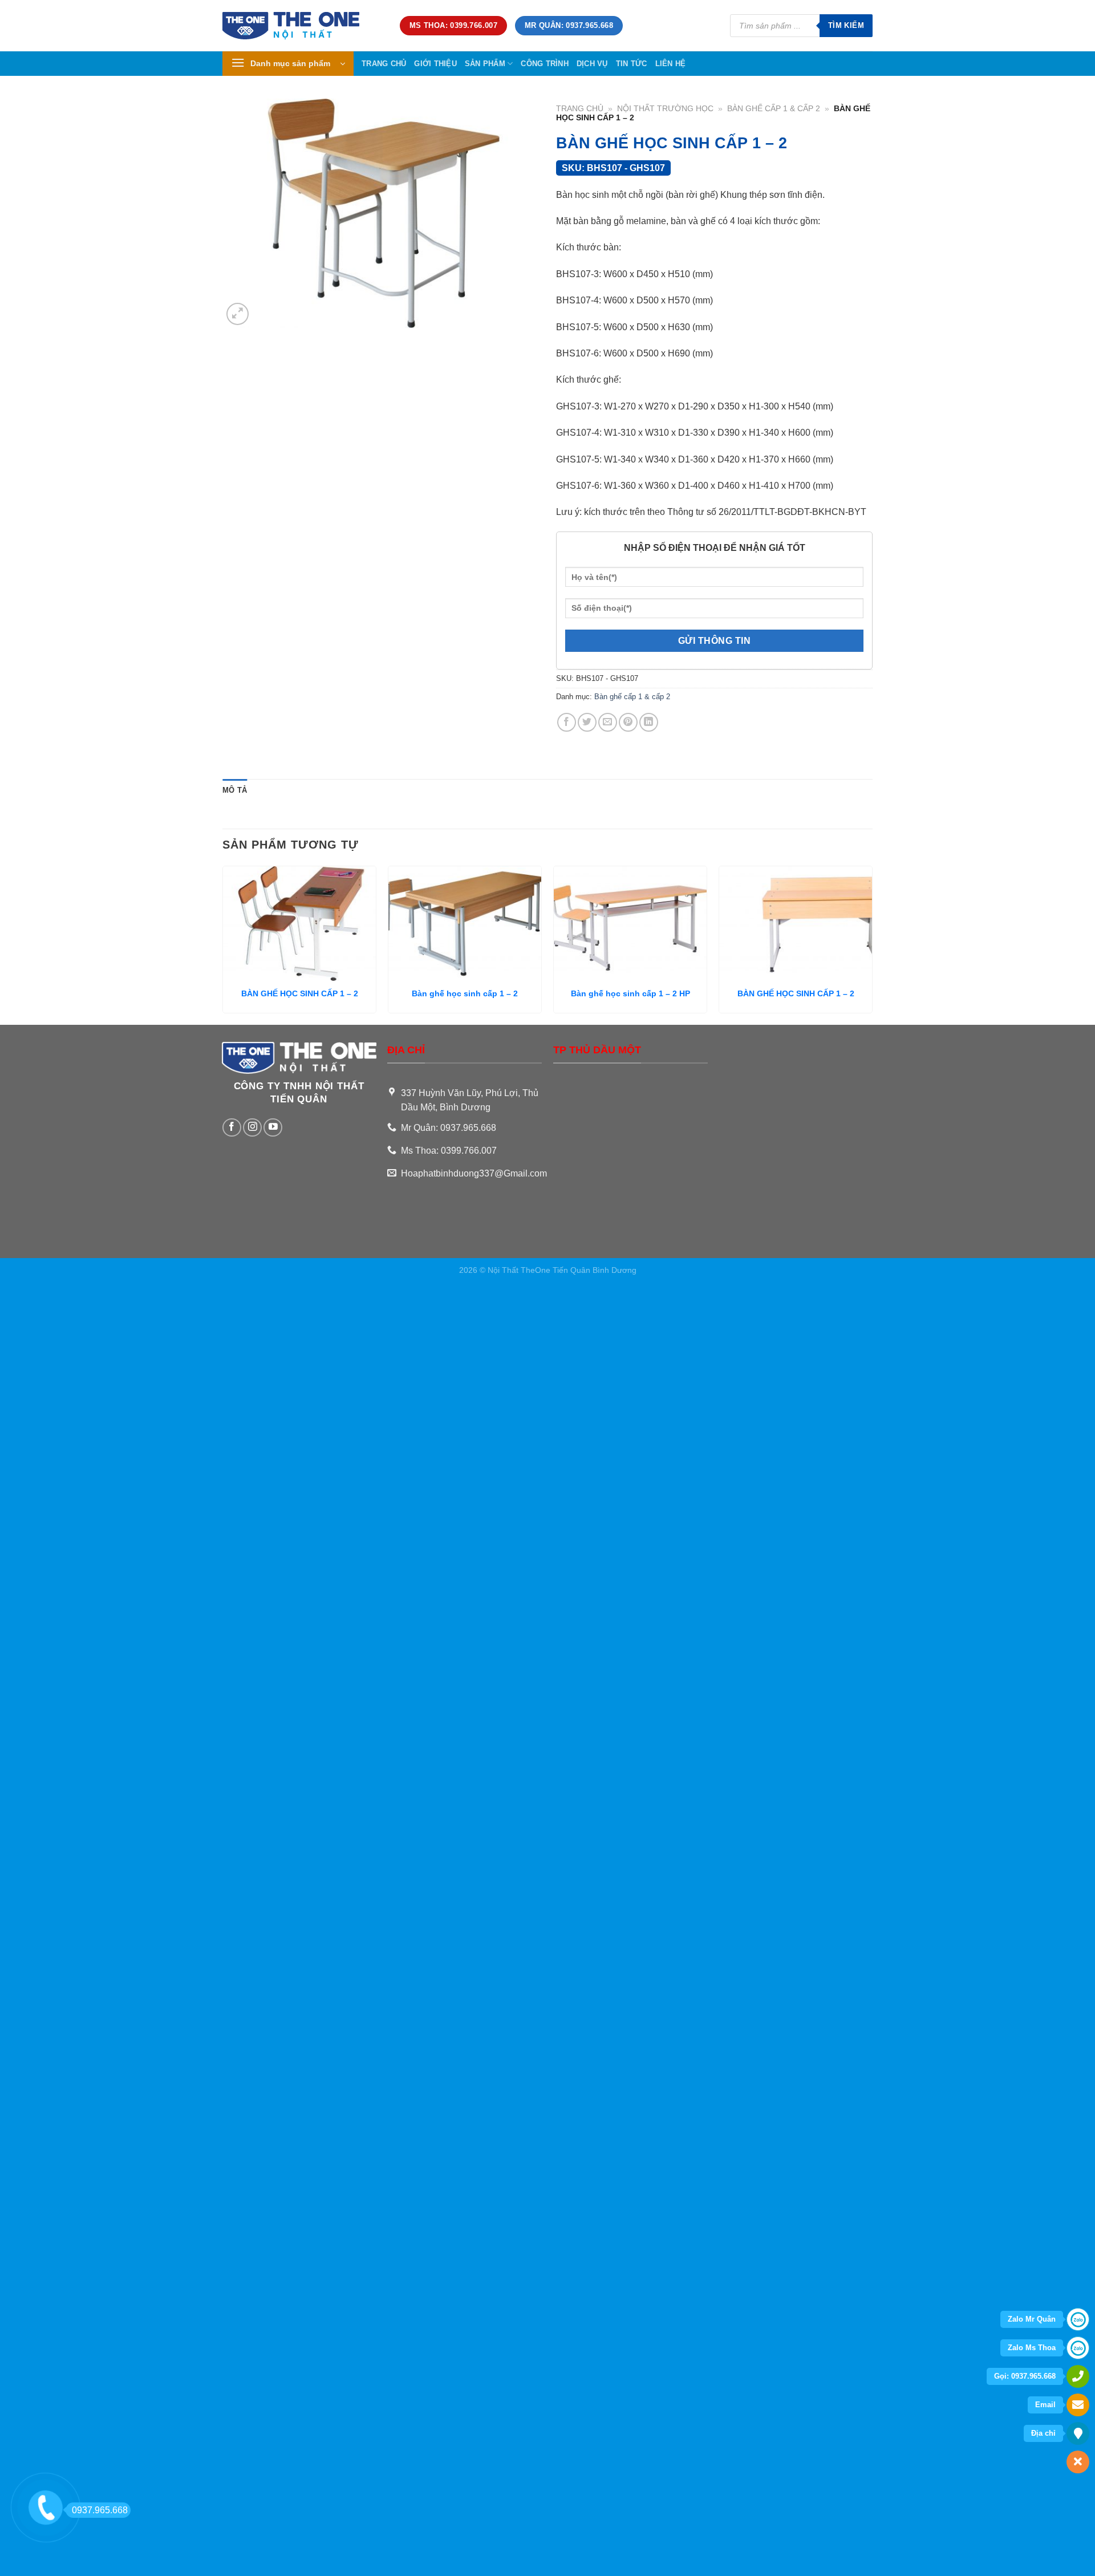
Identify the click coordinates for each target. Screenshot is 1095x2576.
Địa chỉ (1043, 2433)
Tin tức (632, 64)
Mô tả (235, 790)
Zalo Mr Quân (1032, 2319)
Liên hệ (671, 64)
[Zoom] (238, 314)
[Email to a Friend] (608, 722)
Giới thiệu (435, 64)
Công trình (545, 64)
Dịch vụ (592, 64)
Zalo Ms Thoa (1032, 2348)
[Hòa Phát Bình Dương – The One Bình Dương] (303, 26)
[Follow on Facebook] (232, 1128)
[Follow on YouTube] (273, 1128)
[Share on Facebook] (567, 722)
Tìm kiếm (846, 25)
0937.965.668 (100, 2510)
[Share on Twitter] (587, 722)
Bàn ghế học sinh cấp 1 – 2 (465, 993)
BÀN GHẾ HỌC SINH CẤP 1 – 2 (300, 993)
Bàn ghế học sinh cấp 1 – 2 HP (630, 993)
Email (1045, 2405)
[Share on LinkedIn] (649, 722)
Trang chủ (384, 64)
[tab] (235, 790)
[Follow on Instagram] (252, 1128)
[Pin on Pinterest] (628, 722)
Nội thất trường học (665, 109)
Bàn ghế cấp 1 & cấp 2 (774, 109)
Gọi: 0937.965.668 (1025, 2376)
